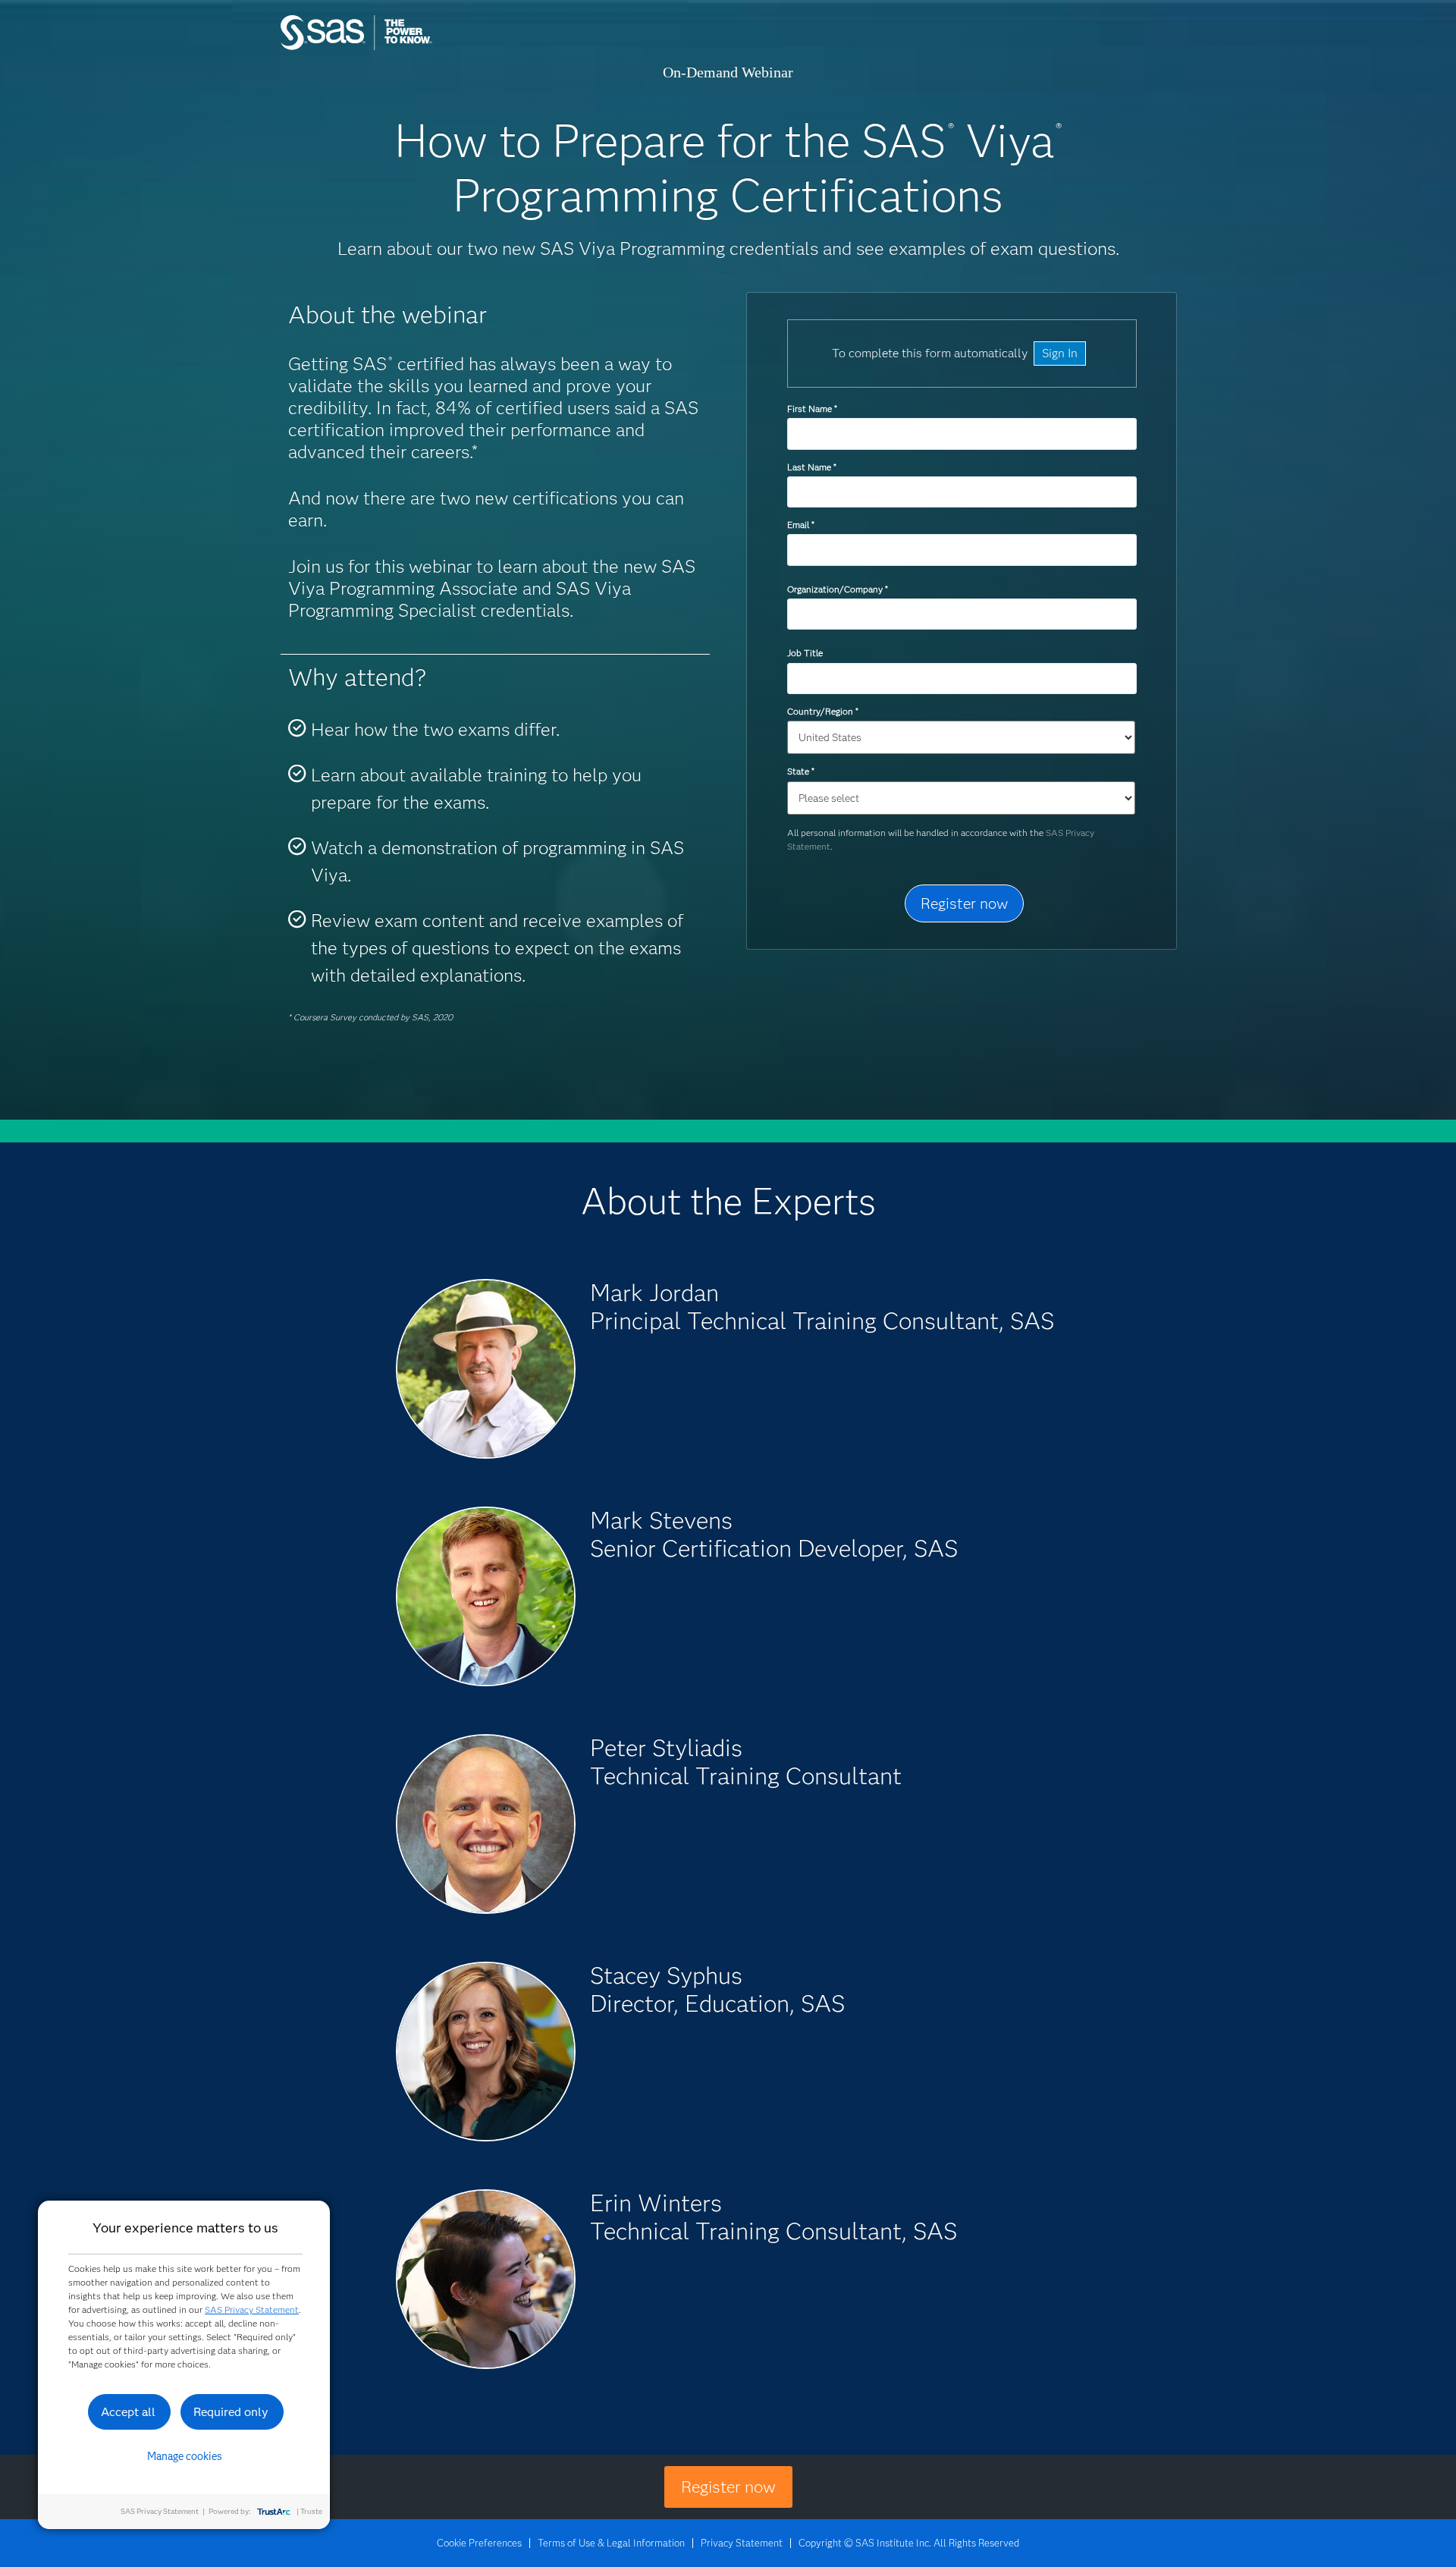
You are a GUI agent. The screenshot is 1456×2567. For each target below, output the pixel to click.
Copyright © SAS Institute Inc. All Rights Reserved (909, 2543)
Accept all (128, 2412)
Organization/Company (837, 589)
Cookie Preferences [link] (479, 2543)
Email (800, 525)
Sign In (1060, 353)
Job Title (805, 653)
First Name (812, 408)
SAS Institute (428, 47)
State (800, 771)
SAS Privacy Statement (252, 2309)
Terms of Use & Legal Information (611, 2543)
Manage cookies (185, 2456)
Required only (231, 2412)
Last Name (811, 467)
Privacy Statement (742, 2543)
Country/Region (822, 711)
